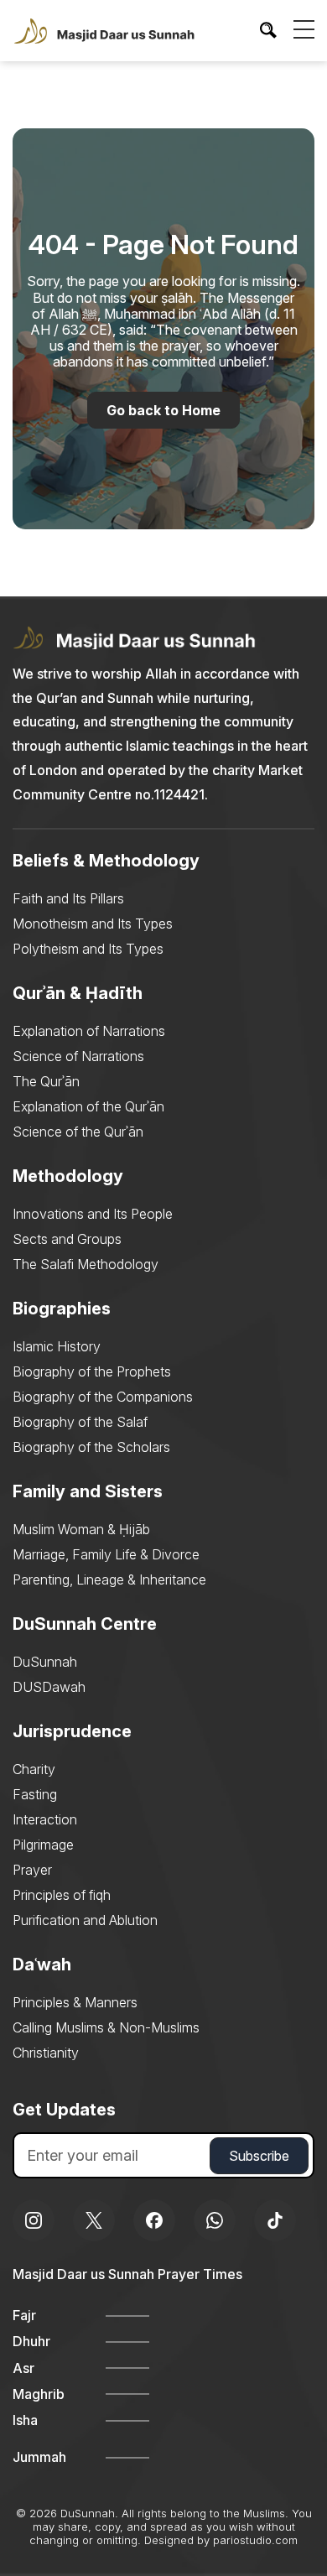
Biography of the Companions (103, 1397)
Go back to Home (163, 410)
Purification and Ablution (85, 1920)
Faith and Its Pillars (68, 898)
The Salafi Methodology (86, 1264)
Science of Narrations (78, 1056)
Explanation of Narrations (89, 1031)
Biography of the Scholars (91, 1447)
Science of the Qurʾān (78, 1132)
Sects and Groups (67, 1239)
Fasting (35, 1794)
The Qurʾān (46, 1081)
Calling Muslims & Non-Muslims (106, 2027)
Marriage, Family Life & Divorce (106, 1554)
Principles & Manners (75, 2002)
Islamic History (57, 1346)
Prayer (32, 1870)
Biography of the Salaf (80, 1422)
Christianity (46, 2053)
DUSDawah (49, 1687)
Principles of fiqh (62, 1895)
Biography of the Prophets (92, 1371)
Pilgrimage (43, 1845)
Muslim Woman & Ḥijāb (81, 1529)
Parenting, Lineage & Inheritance (109, 1579)
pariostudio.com (255, 2540)
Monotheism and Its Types (93, 924)
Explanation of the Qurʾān (88, 1106)
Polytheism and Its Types (88, 949)
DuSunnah (45, 1662)
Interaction (45, 1819)
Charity (34, 1769)
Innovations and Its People (93, 1214)
